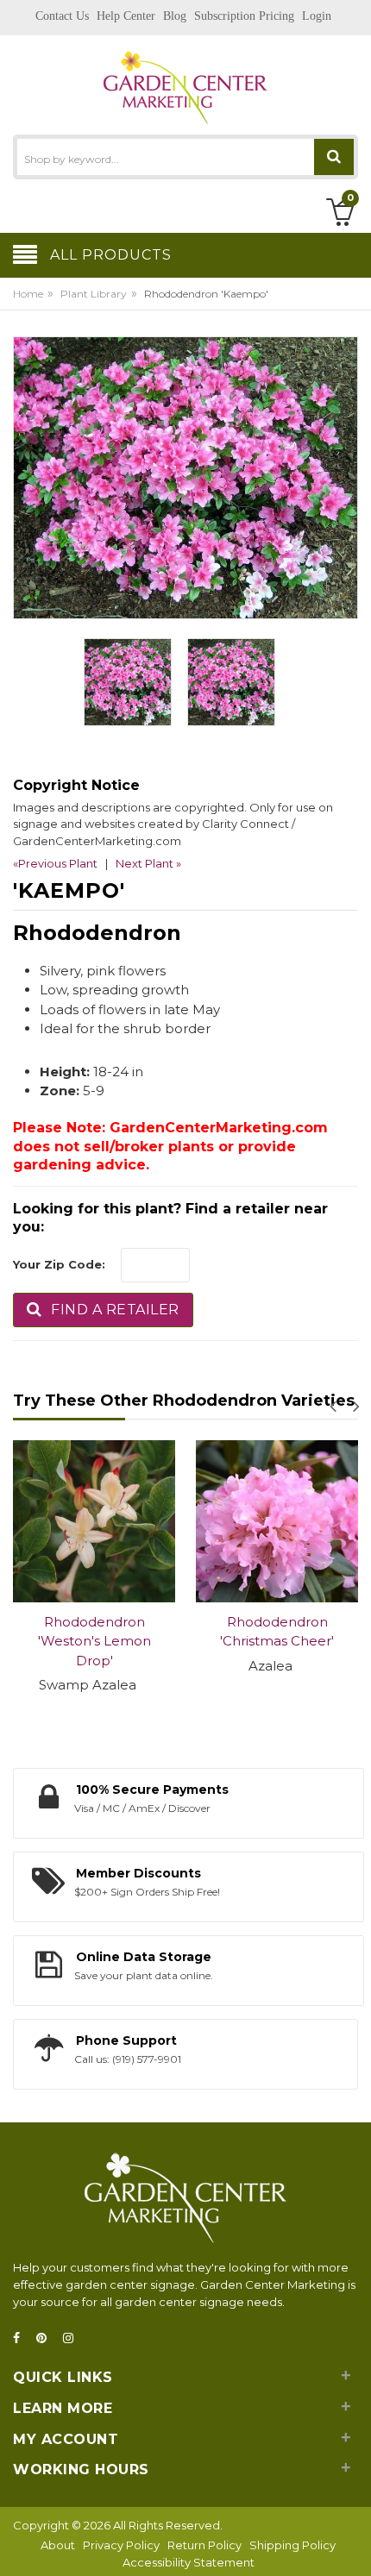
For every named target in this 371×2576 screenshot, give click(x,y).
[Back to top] (353, 2545)
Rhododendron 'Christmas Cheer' (277, 1632)
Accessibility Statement (189, 2562)
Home (28, 294)
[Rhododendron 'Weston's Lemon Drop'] (94, 1521)
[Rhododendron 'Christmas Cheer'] (277, 1521)
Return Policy (204, 2545)
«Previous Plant (55, 863)
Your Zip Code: (59, 1264)
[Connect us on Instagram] (73, 2338)
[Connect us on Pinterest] (47, 2338)
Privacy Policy (121, 2545)
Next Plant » (148, 863)
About (58, 2545)
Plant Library (94, 294)
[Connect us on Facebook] (22, 2338)
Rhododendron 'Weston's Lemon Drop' (94, 1641)
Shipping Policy (292, 2545)
